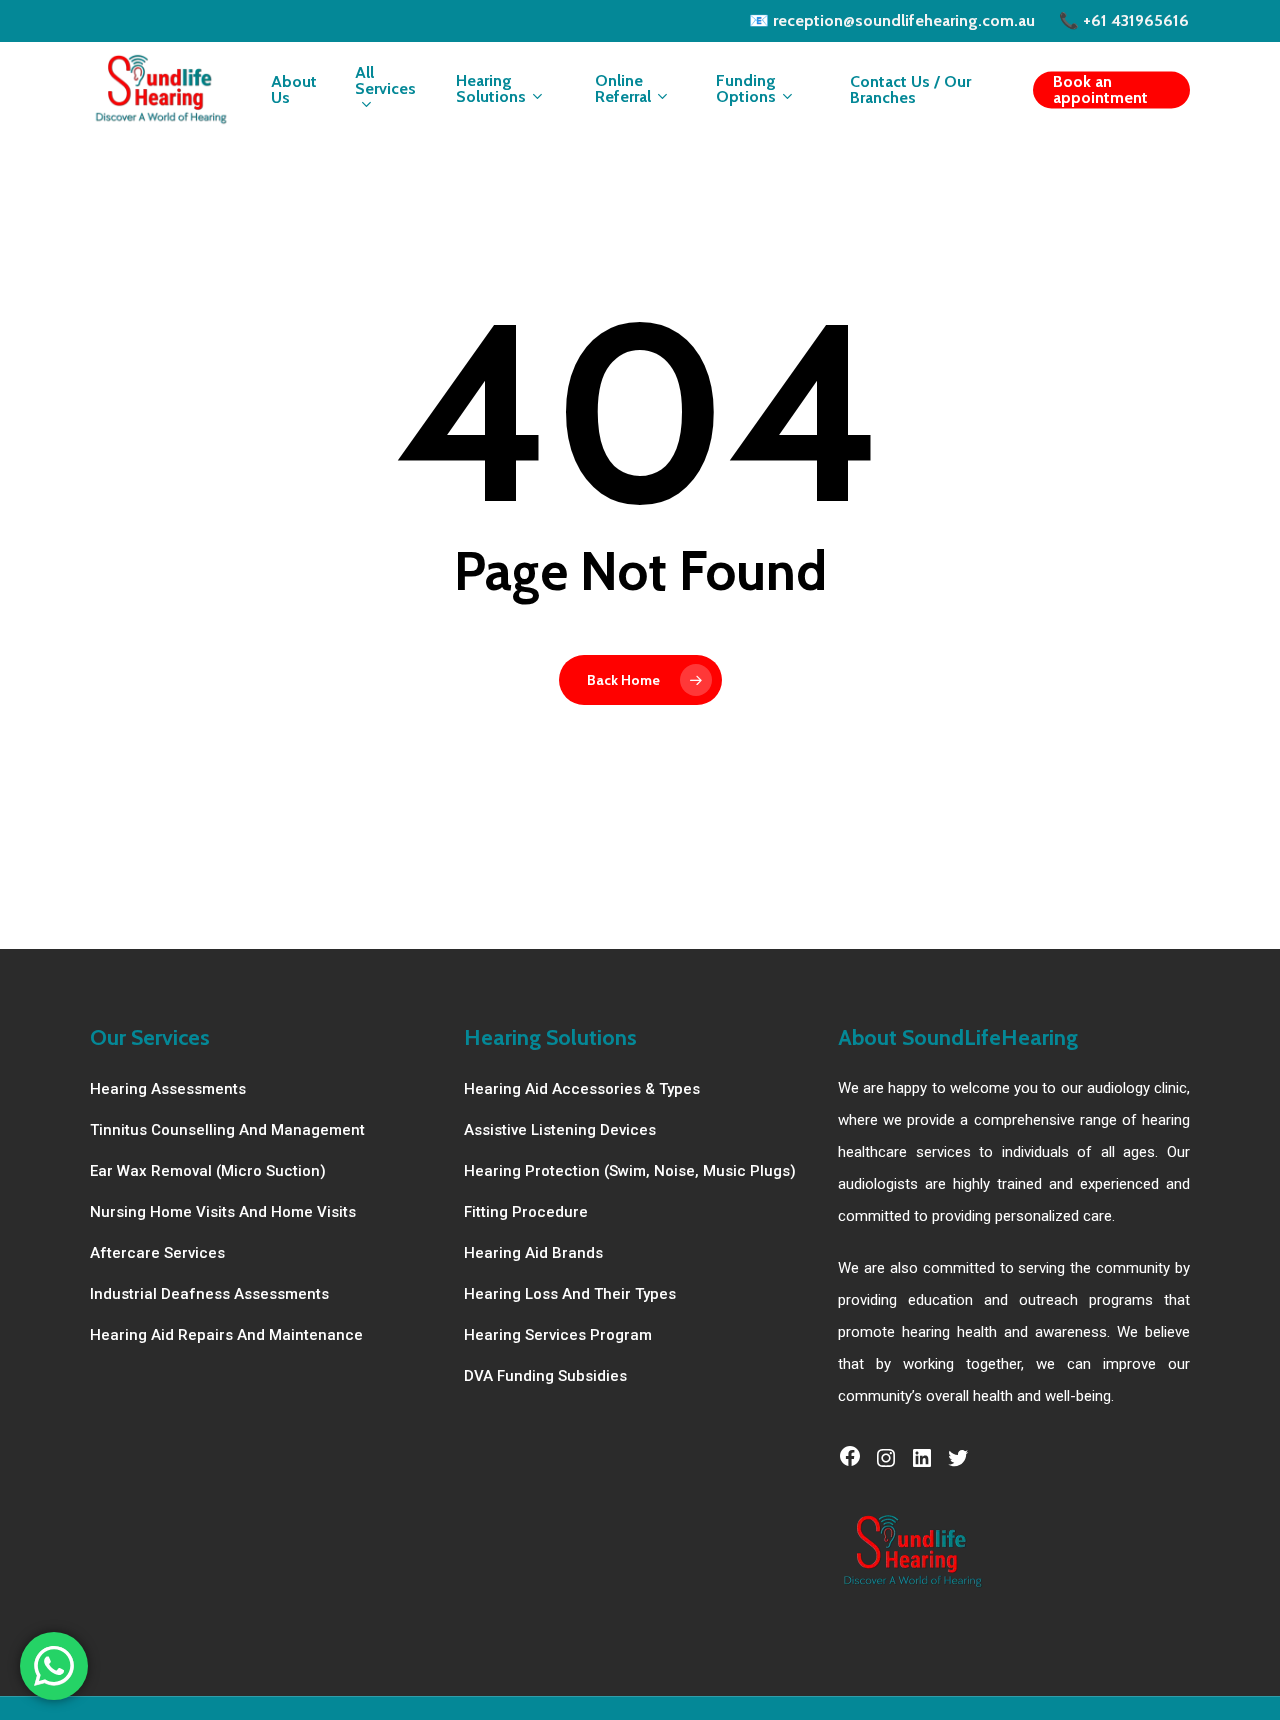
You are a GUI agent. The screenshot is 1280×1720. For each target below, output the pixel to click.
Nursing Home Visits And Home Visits (223, 1212)
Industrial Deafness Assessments (209, 1294)
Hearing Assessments (168, 1089)
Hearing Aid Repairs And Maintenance (226, 1335)
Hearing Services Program (558, 1335)
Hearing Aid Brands (533, 1253)
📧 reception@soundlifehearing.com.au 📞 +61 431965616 (969, 20)
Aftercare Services (157, 1253)
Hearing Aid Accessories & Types (582, 1089)
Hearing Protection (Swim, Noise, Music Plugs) (630, 1171)
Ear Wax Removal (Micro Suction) (208, 1171)
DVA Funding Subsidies (545, 1376)
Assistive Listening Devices (560, 1130)
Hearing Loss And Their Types (570, 1294)
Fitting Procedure (526, 1212)
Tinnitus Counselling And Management (227, 1130)
